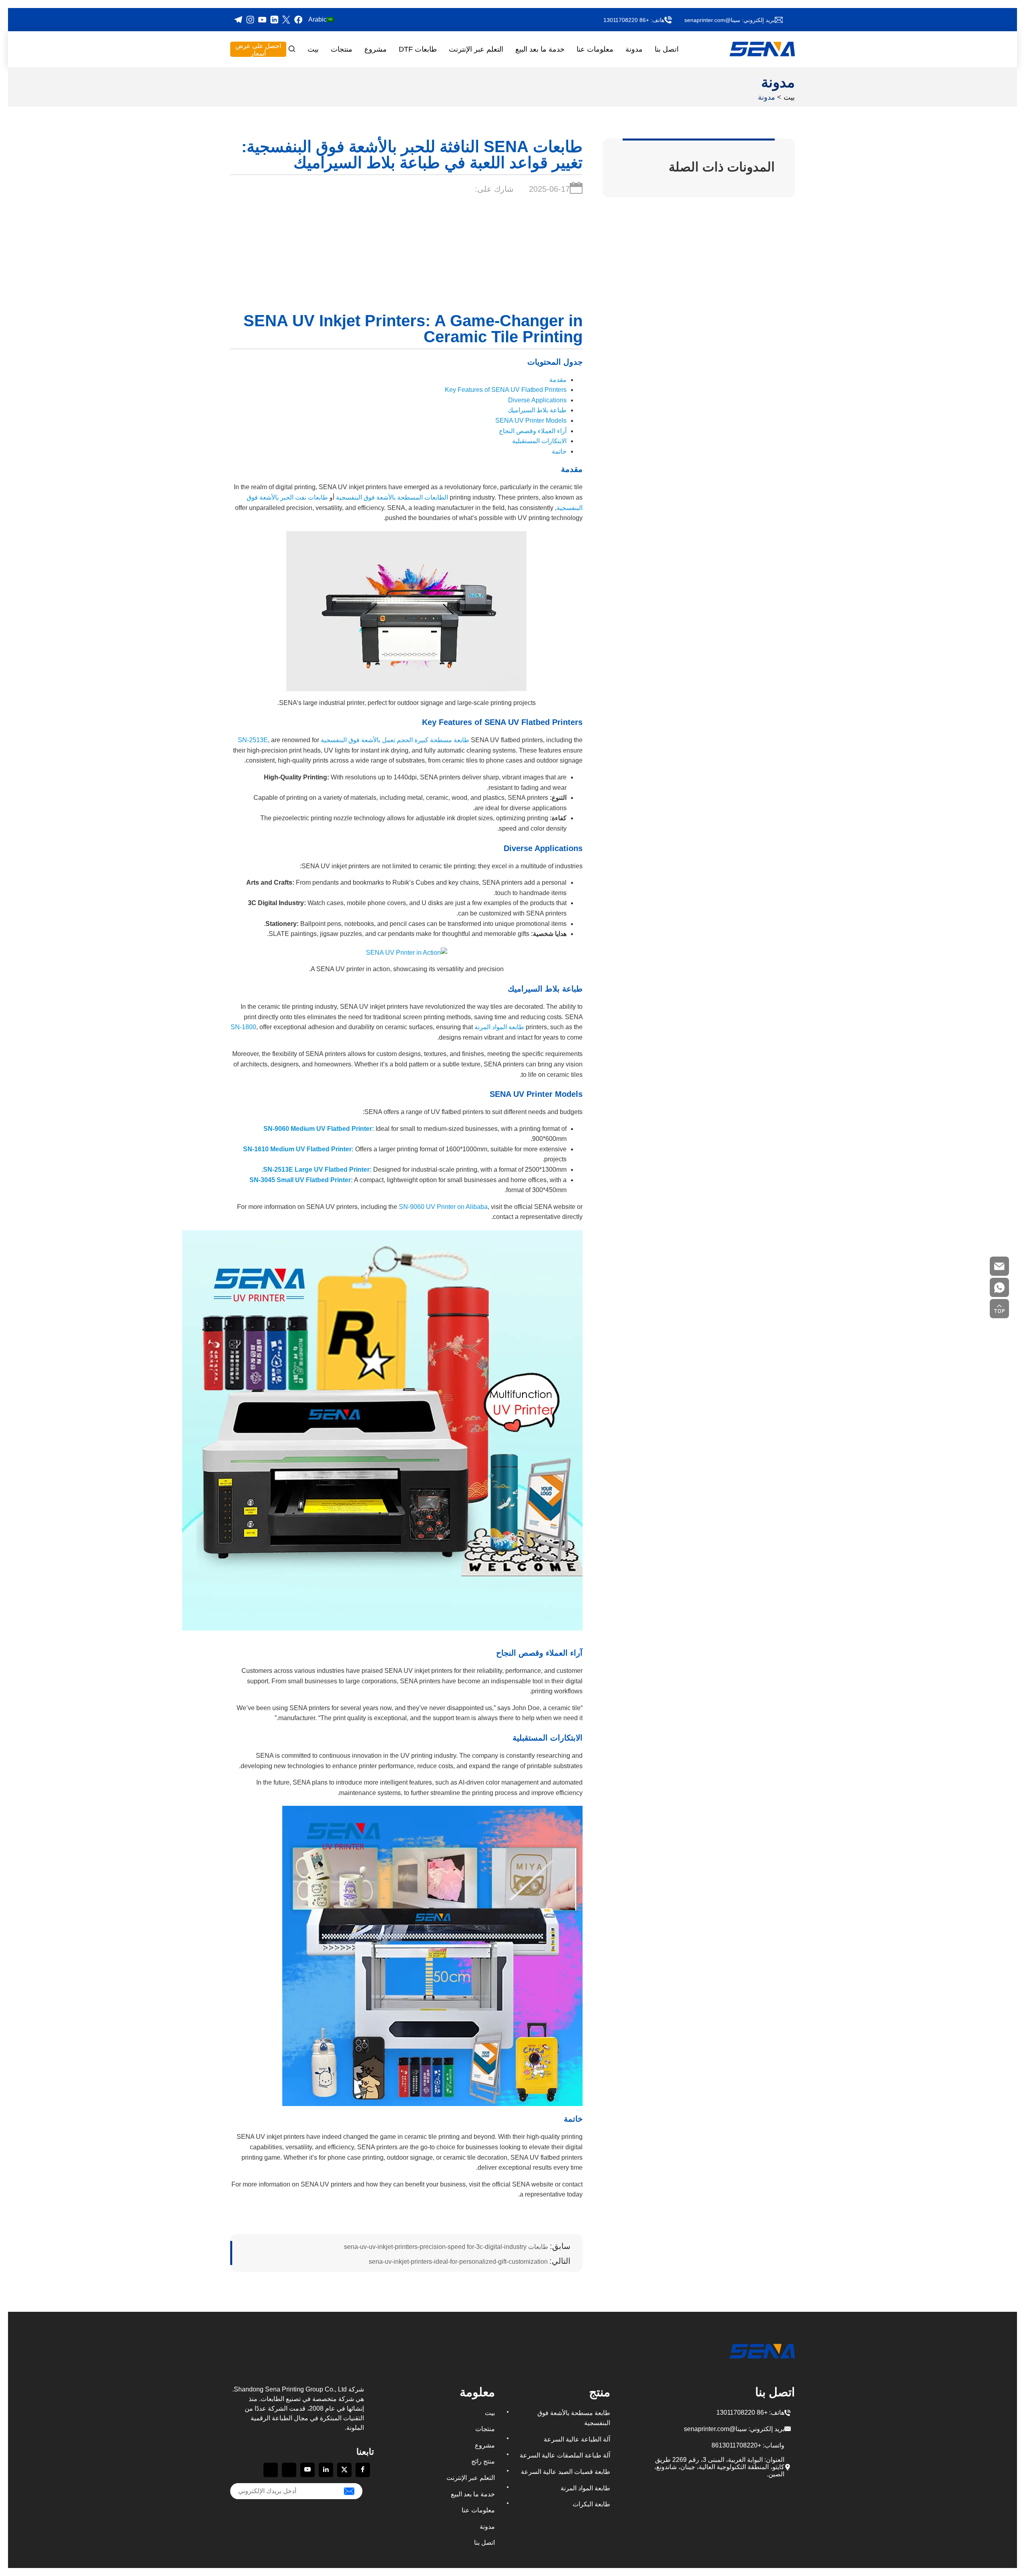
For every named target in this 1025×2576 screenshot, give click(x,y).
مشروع (376, 49)
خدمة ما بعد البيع (540, 49)
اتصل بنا (667, 49)
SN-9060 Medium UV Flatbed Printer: (319, 1129)
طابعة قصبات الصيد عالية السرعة (566, 2472)
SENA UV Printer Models (531, 421)
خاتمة (559, 451)
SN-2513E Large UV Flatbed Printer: (317, 1170)
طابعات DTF (418, 49)
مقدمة (558, 380)
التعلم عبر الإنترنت (476, 49)
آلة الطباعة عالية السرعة (577, 2439)
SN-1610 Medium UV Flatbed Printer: (298, 1149)
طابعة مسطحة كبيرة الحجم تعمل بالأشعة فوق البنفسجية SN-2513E (354, 740)
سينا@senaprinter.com (712, 20)
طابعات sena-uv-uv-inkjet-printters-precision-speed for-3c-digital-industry (457, 2246)
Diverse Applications (537, 400)
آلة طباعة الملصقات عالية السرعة (565, 2455)
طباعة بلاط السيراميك (537, 410)
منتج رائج (483, 2461)
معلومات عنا (595, 49)
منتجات (342, 49)
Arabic (318, 19)
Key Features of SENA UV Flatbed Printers (506, 390)
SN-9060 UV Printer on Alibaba (443, 1207)
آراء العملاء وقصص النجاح (533, 431)
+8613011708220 (736, 2445)
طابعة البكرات (591, 2504)
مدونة (634, 49)
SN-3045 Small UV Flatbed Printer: (301, 1180)
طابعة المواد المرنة (585, 2488)
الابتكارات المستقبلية (539, 441)
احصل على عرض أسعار (258, 50)
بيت (313, 49)
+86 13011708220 (626, 20)
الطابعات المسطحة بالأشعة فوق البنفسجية (392, 497)
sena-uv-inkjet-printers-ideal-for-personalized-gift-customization (470, 2261)
